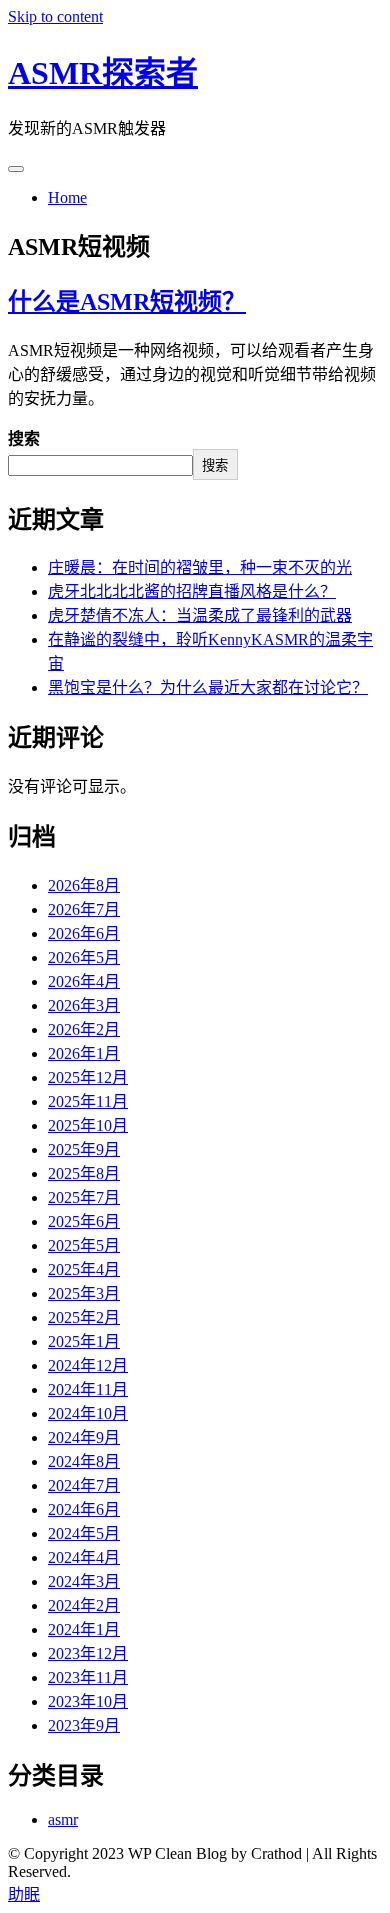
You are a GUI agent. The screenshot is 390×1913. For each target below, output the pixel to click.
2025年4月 (84, 1269)
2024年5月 (84, 1533)
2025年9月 (84, 1149)
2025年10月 (88, 1125)
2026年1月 (84, 1053)
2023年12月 (88, 1653)
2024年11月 (88, 1389)
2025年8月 (84, 1173)
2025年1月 (84, 1341)
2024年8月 (84, 1461)
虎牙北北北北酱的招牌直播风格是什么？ (192, 591)
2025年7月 (84, 1197)
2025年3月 (84, 1293)
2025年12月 (88, 1077)
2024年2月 (84, 1605)
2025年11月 (88, 1101)
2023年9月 (84, 1725)
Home (67, 197)
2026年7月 (84, 909)
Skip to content (55, 16)
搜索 (24, 438)
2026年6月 (84, 933)
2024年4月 (84, 1557)
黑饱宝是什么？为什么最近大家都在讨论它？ (208, 687)
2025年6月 (84, 1221)
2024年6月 (84, 1509)
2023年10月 (88, 1701)
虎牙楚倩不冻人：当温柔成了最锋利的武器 (200, 615)
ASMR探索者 (103, 73)
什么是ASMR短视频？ (127, 302)
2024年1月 (84, 1629)
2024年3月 (84, 1581)
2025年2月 (84, 1317)
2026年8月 (84, 885)
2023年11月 (88, 1677)
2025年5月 (84, 1245)
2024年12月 (88, 1365)
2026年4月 (84, 981)
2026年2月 (84, 1029)
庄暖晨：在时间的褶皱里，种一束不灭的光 (200, 567)
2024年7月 (84, 1485)
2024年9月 (84, 1437)
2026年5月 (84, 957)
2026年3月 (84, 1005)
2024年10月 (88, 1413)
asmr (63, 1819)
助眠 (24, 1894)
